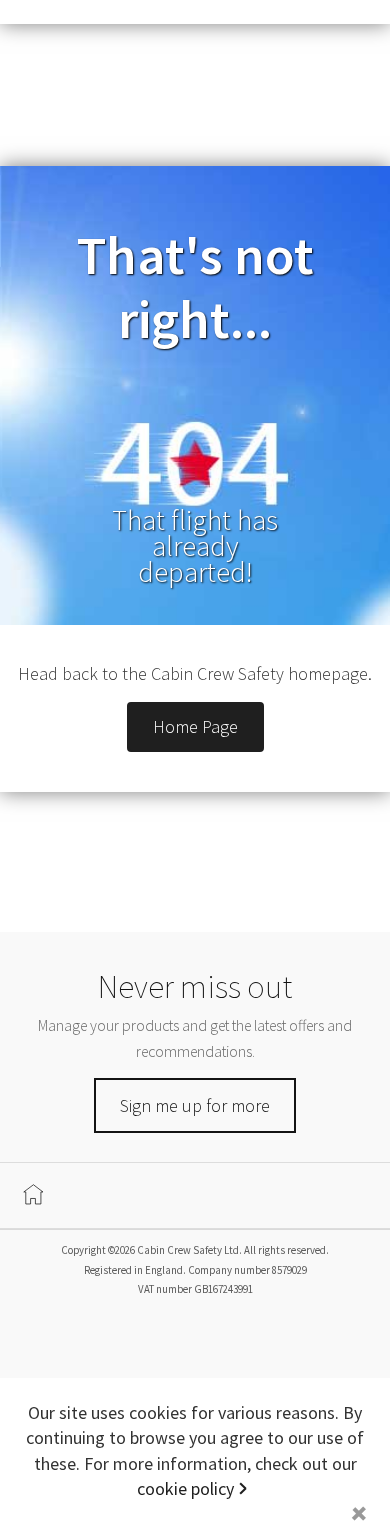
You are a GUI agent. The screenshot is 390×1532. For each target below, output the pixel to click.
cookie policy (185, 1488)
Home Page (195, 726)
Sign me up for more (195, 1105)
